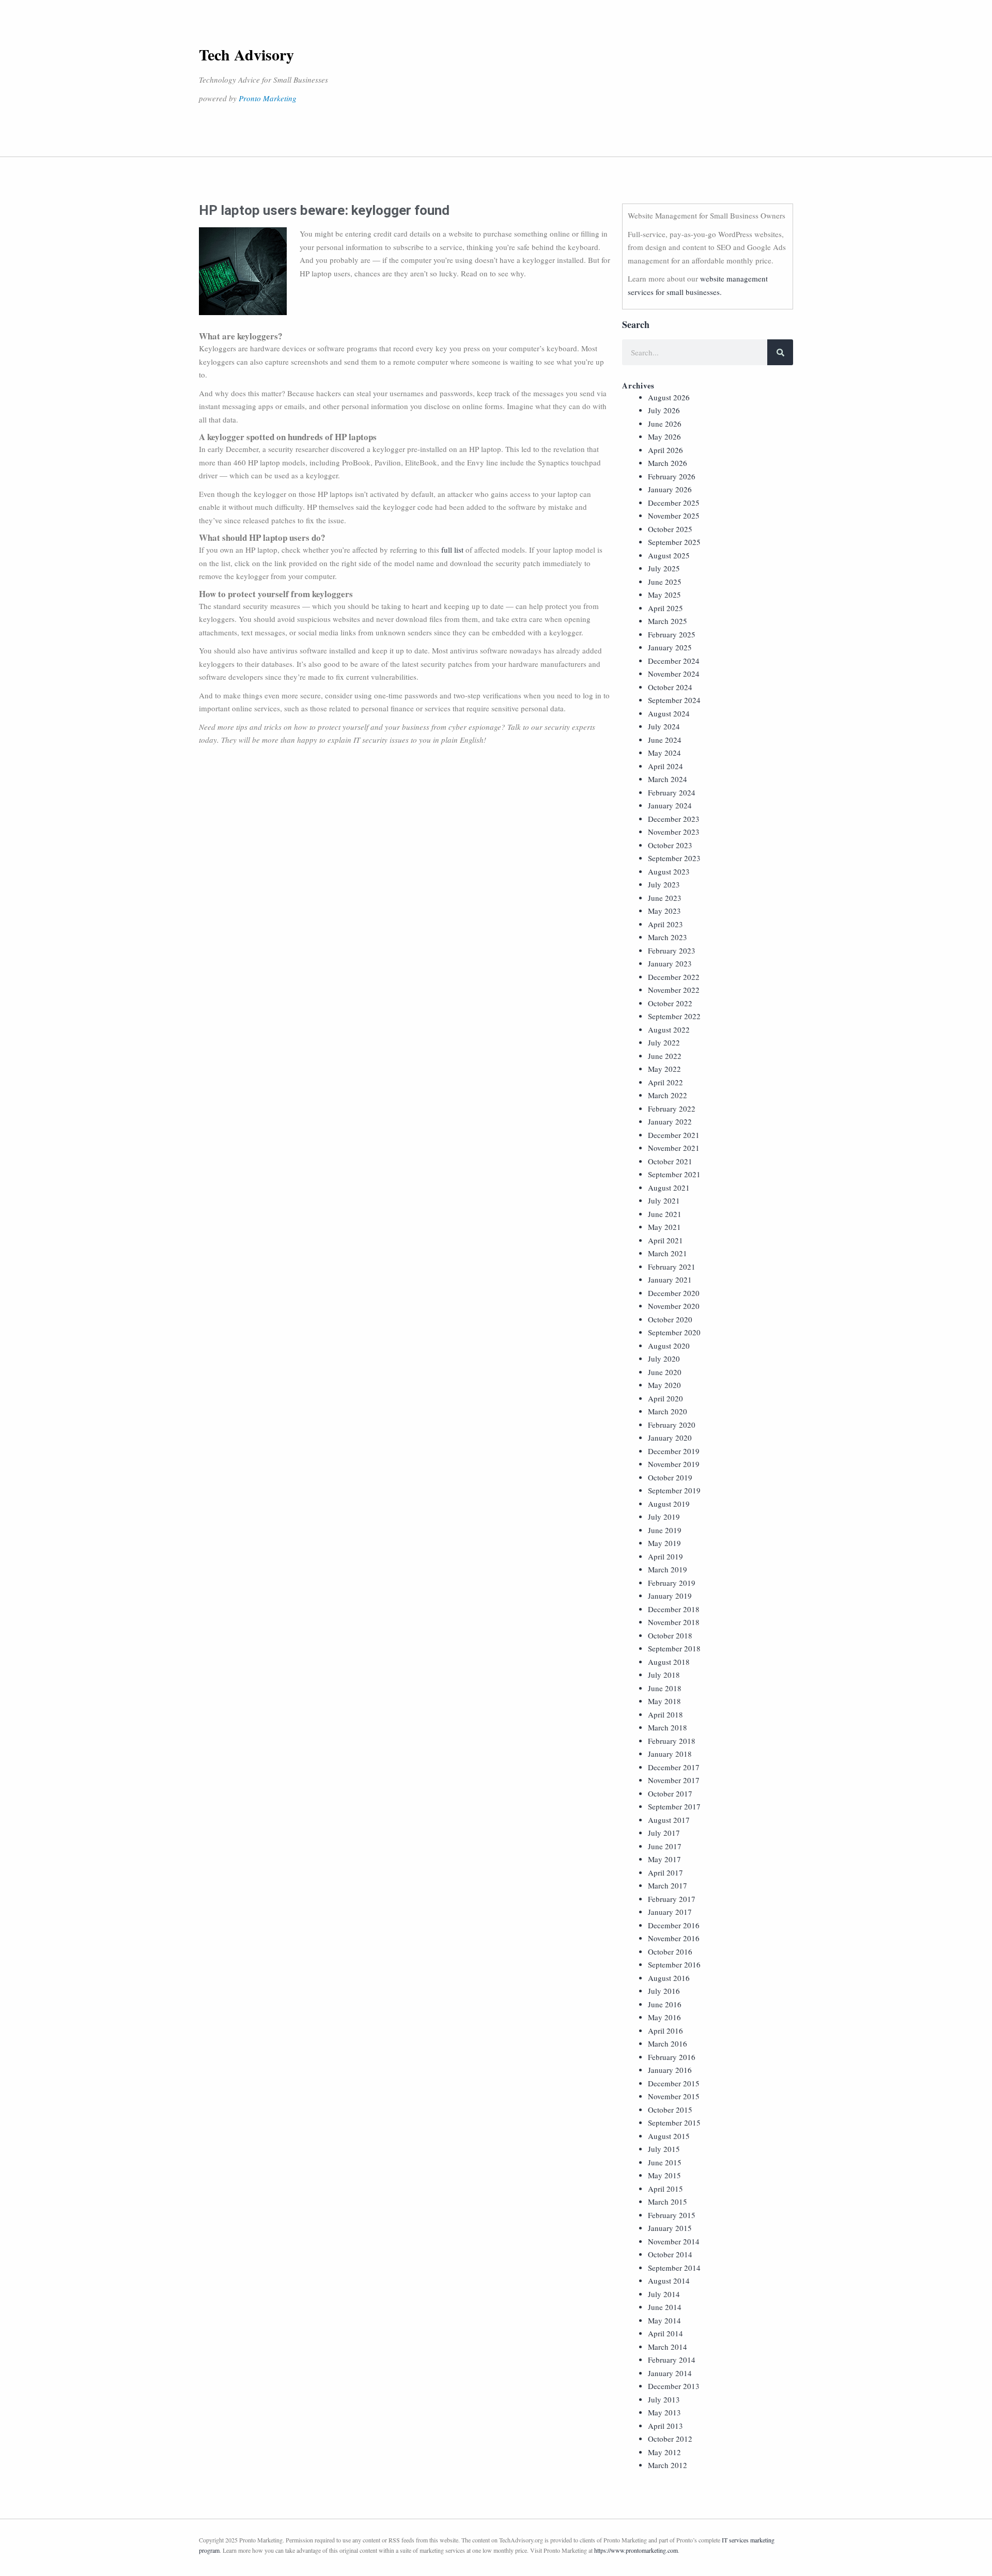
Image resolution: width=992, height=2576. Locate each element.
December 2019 (674, 1451)
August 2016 (669, 1978)
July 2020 (664, 1359)
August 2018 (669, 1662)
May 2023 (664, 911)
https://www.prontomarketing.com (636, 2550)
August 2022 (669, 1029)
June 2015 (665, 2162)
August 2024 (669, 713)
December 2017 (674, 1767)
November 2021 (674, 1148)
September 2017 (674, 1806)
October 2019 (670, 1477)
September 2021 (674, 1174)
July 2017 (664, 1833)
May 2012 (664, 2452)
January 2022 (670, 1121)
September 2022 (674, 1016)
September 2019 (674, 1490)
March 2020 (668, 1411)
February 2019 (672, 1583)
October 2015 (670, 2110)
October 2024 (670, 687)
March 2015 (668, 2202)
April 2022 (665, 1082)
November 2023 (674, 832)
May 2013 (664, 2412)
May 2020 (664, 1385)
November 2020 (674, 1306)
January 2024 (670, 805)
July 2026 (664, 410)
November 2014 (674, 2241)
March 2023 (668, 937)
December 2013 (674, 2386)
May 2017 (664, 1859)
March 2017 (668, 1885)
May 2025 (664, 595)
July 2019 (664, 1517)
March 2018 (668, 1727)
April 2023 (665, 924)
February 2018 (672, 1741)
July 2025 (664, 568)
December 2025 (674, 503)
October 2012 (670, 2439)
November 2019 (674, 1464)
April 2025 (665, 608)
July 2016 (664, 1991)
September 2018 (674, 1648)
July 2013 (664, 2399)
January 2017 (670, 1912)
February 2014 (672, 2360)
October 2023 (670, 845)
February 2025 (672, 634)
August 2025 (669, 555)
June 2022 (665, 1056)
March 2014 (668, 2347)
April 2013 (665, 2426)
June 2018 (665, 1688)
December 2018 (674, 1609)
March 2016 (668, 2043)
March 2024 (668, 779)
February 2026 (672, 476)
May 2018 (664, 1701)
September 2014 (674, 2268)
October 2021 (670, 1161)
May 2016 (664, 2017)
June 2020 (665, 1372)
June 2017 (665, 1846)
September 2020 (674, 1332)
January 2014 (670, 2373)
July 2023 (664, 884)
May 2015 (664, 2175)
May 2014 (664, 2320)
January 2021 (670, 1279)
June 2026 (665, 424)
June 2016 (665, 2004)
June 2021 (665, 1214)
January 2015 (670, 2228)
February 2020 (672, 1425)
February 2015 (672, 2215)
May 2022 (664, 1069)
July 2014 (664, 2294)
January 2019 (670, 1596)
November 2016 (674, 1938)
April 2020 (665, 1398)
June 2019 (665, 1530)
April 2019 (665, 1556)
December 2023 (674, 819)
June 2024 (665, 740)
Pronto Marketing (268, 98)
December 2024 (674, 661)
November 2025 (674, 516)
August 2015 (669, 2136)
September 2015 (674, 2122)
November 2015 (674, 2096)
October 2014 (670, 2254)
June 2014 (665, 2307)
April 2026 (665, 450)
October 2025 (670, 529)
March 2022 (668, 1095)
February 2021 (672, 1267)
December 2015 (674, 2083)
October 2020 (670, 1319)
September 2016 (674, 1964)
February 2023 (672, 950)
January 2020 (670, 1438)
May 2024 (664, 753)
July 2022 (664, 1042)
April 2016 (665, 2031)
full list (452, 550)
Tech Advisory (246, 54)
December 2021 (674, 1135)
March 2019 (668, 1569)
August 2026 (669, 397)
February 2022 (672, 1109)
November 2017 (674, 1780)
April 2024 (665, 766)
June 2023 (665, 898)
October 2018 (670, 1635)
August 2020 (669, 1346)
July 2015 (664, 2149)
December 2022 (674, 977)
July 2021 (664, 1200)
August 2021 (669, 1188)
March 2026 (668, 463)
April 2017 (665, 1872)
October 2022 (670, 1003)
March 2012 (668, 2465)
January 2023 (670, 963)
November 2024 (674, 674)
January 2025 (670, 647)
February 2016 (672, 2057)
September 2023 (674, 858)
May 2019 (664, 1543)
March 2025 (668, 621)
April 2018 (665, 1714)
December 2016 (674, 1925)
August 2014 (669, 2281)
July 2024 (664, 726)
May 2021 (664, 1227)
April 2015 (665, 2189)
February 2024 (672, 792)
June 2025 (665, 582)
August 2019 (669, 1504)
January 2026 (670, 489)
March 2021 (668, 1253)
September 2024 (674, 700)
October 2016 (670, 1951)
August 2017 (669, 1820)
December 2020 (674, 1293)
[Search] (780, 352)
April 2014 (665, 2333)
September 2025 (674, 542)
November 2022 (674, 990)
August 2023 (669, 871)
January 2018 (670, 1754)
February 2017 (672, 1899)
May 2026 (664, 436)
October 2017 (670, 1793)
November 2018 (674, 1622)
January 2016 (670, 2070)
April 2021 (665, 1240)
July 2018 (664, 1675)
